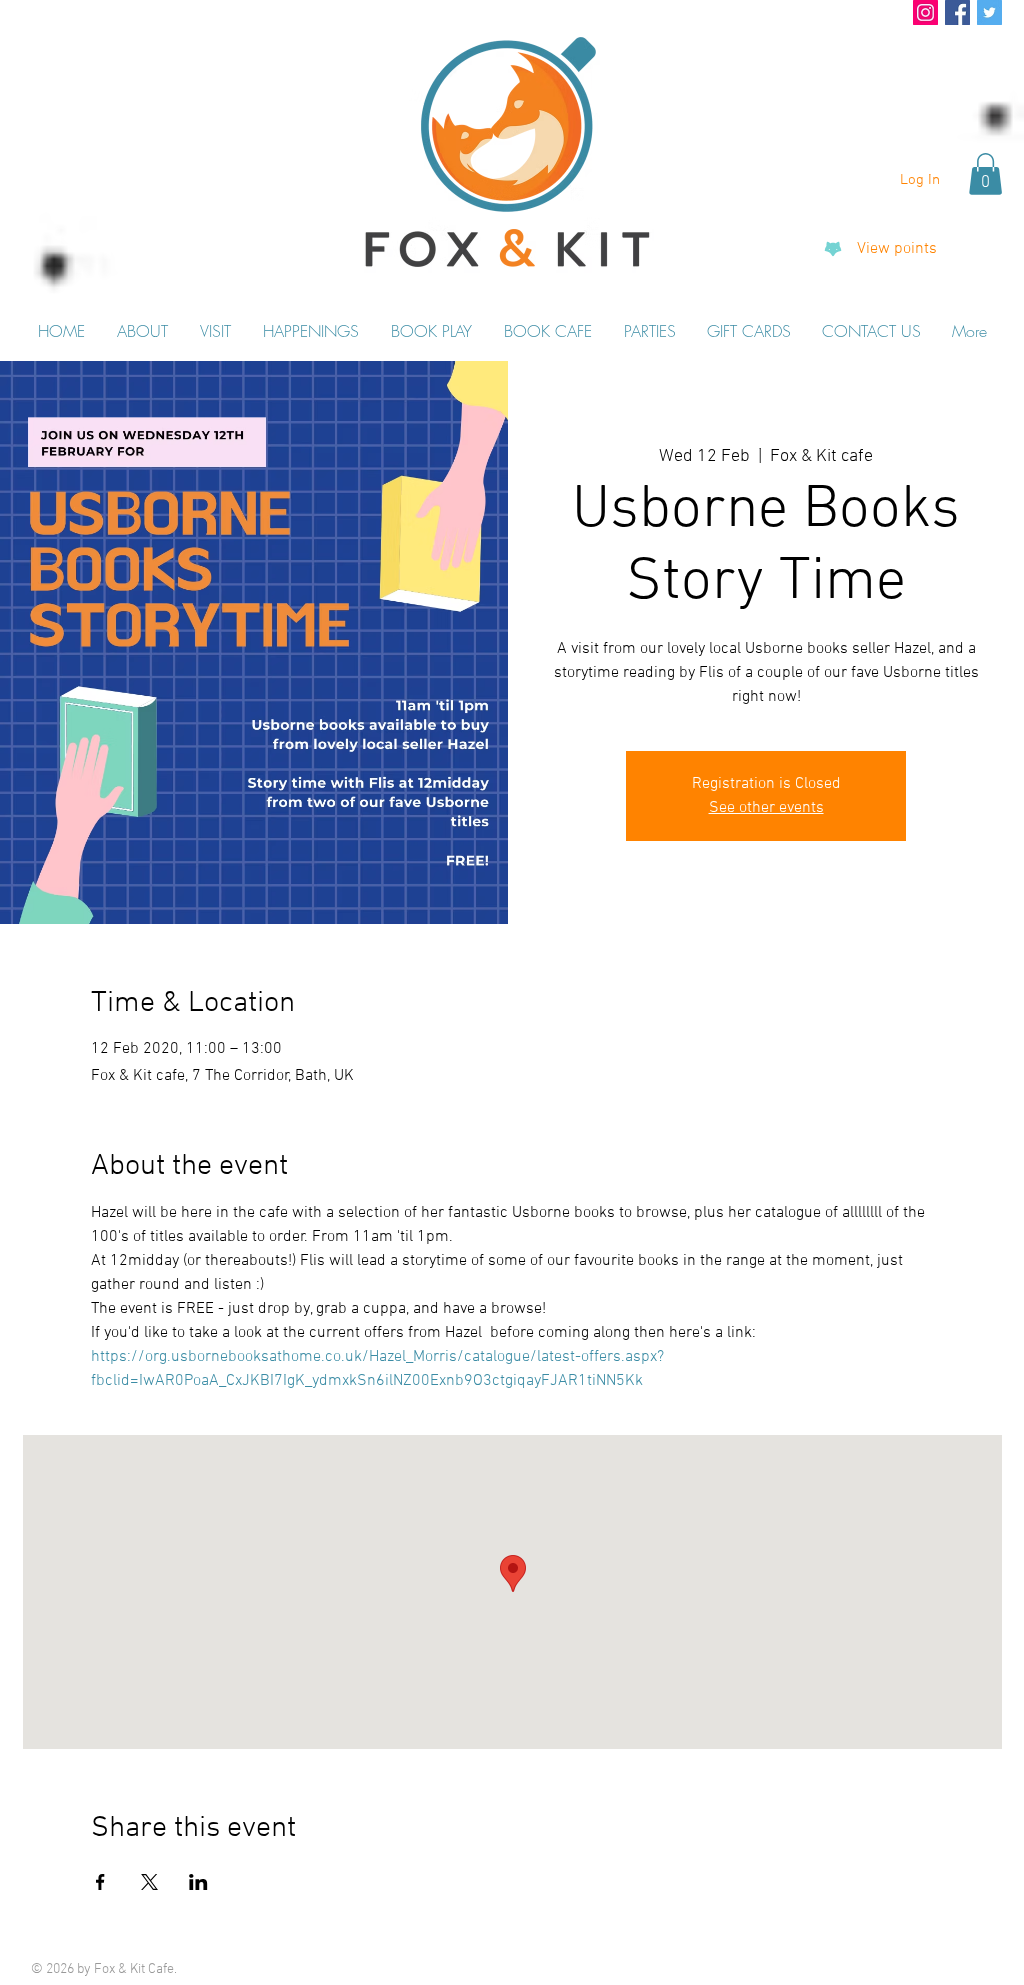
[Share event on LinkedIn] (198, 1882)
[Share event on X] (149, 1882)
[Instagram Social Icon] (925, 12)
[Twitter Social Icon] (989, 12)
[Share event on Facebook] (100, 1882)
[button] (985, 174)
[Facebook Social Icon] (957, 12)
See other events (766, 808)
